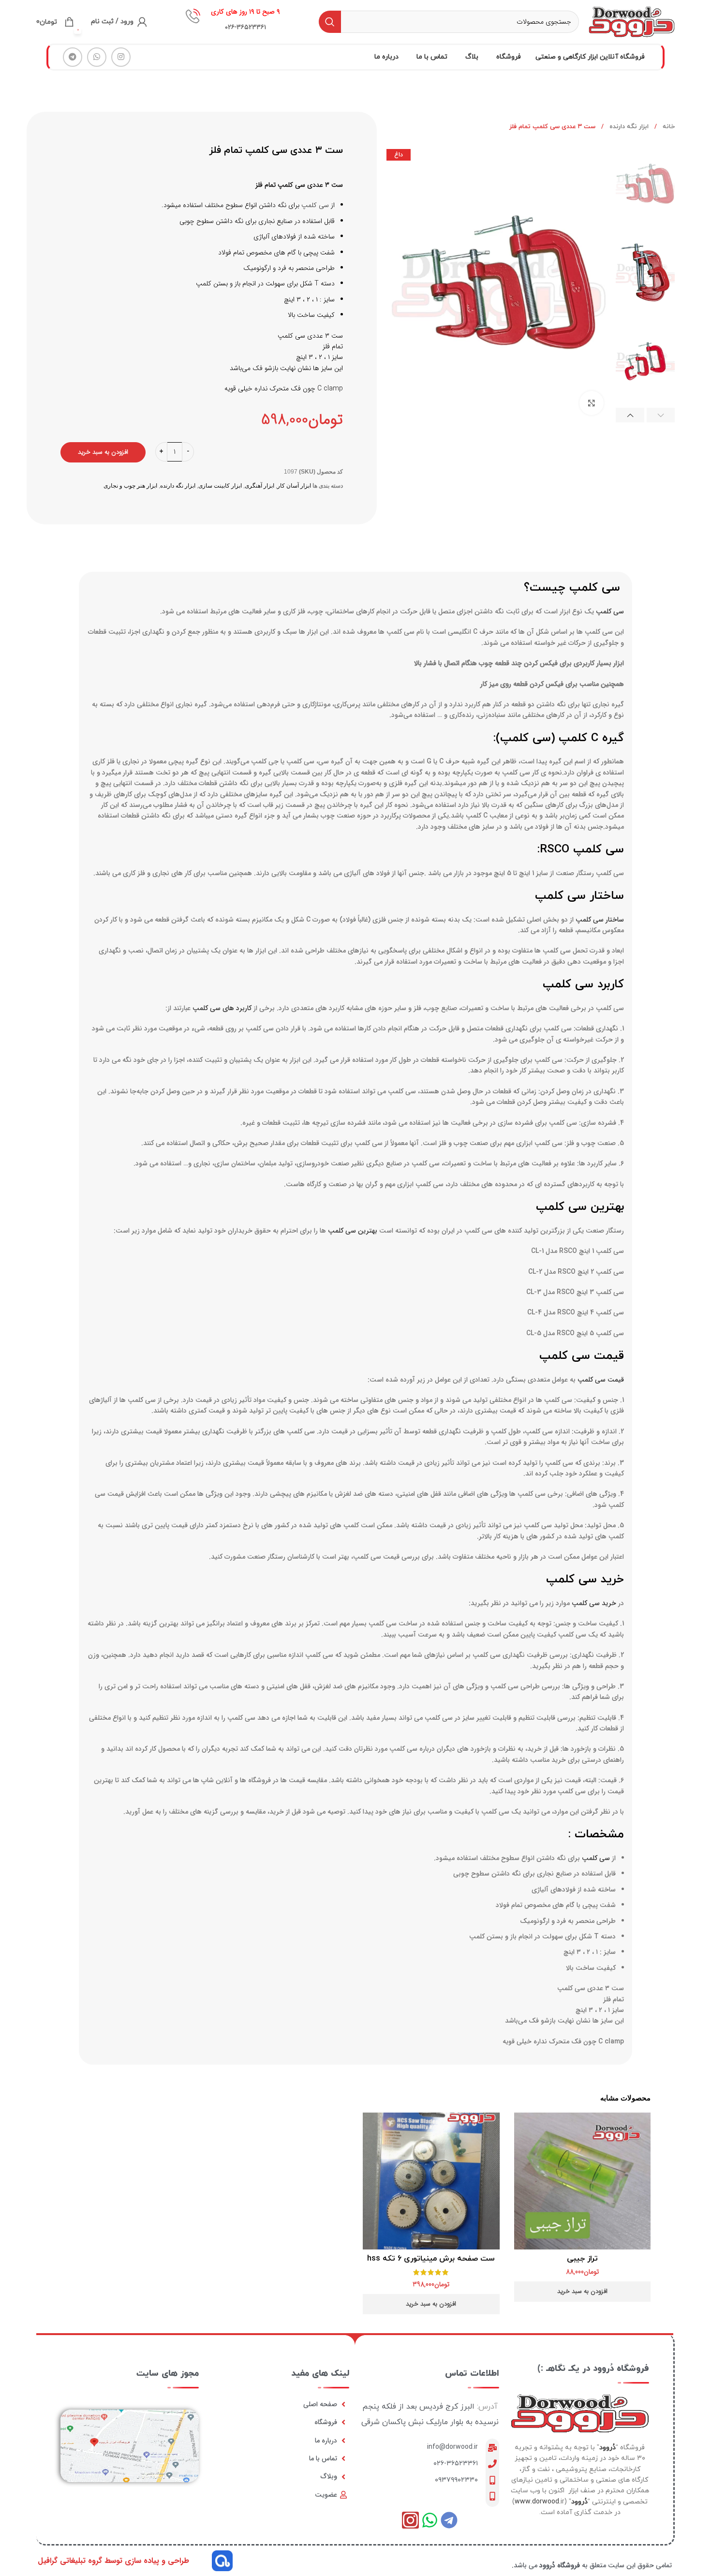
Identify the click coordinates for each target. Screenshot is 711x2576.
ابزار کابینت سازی (220, 486)
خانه (668, 127)
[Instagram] (410, 2520)
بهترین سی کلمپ (353, 1231)
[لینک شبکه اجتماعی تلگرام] (73, 57)
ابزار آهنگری (259, 486)
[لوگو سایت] (632, 21)
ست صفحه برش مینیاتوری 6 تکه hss (431, 2259)
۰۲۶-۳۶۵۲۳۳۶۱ (456, 2464)
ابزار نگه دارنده (628, 127)
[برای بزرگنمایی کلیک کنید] (592, 403)
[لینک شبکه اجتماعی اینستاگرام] (121, 57)
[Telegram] (449, 2520)
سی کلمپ (315, 205)
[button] (583, 2292)
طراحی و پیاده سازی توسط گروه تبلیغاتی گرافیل (113, 2561)
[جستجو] (330, 22)
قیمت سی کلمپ (601, 1380)
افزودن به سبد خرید (103, 452)
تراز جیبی (582, 2259)
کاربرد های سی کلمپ (222, 1008)
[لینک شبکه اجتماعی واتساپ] (97, 57)
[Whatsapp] (430, 2520)
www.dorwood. (538, 2502)
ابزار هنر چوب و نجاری (130, 486)
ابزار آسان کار (294, 486)
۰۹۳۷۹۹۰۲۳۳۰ (456, 2480)
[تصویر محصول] (583, 2181)
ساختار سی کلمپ (600, 920)
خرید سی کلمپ (594, 1603)
